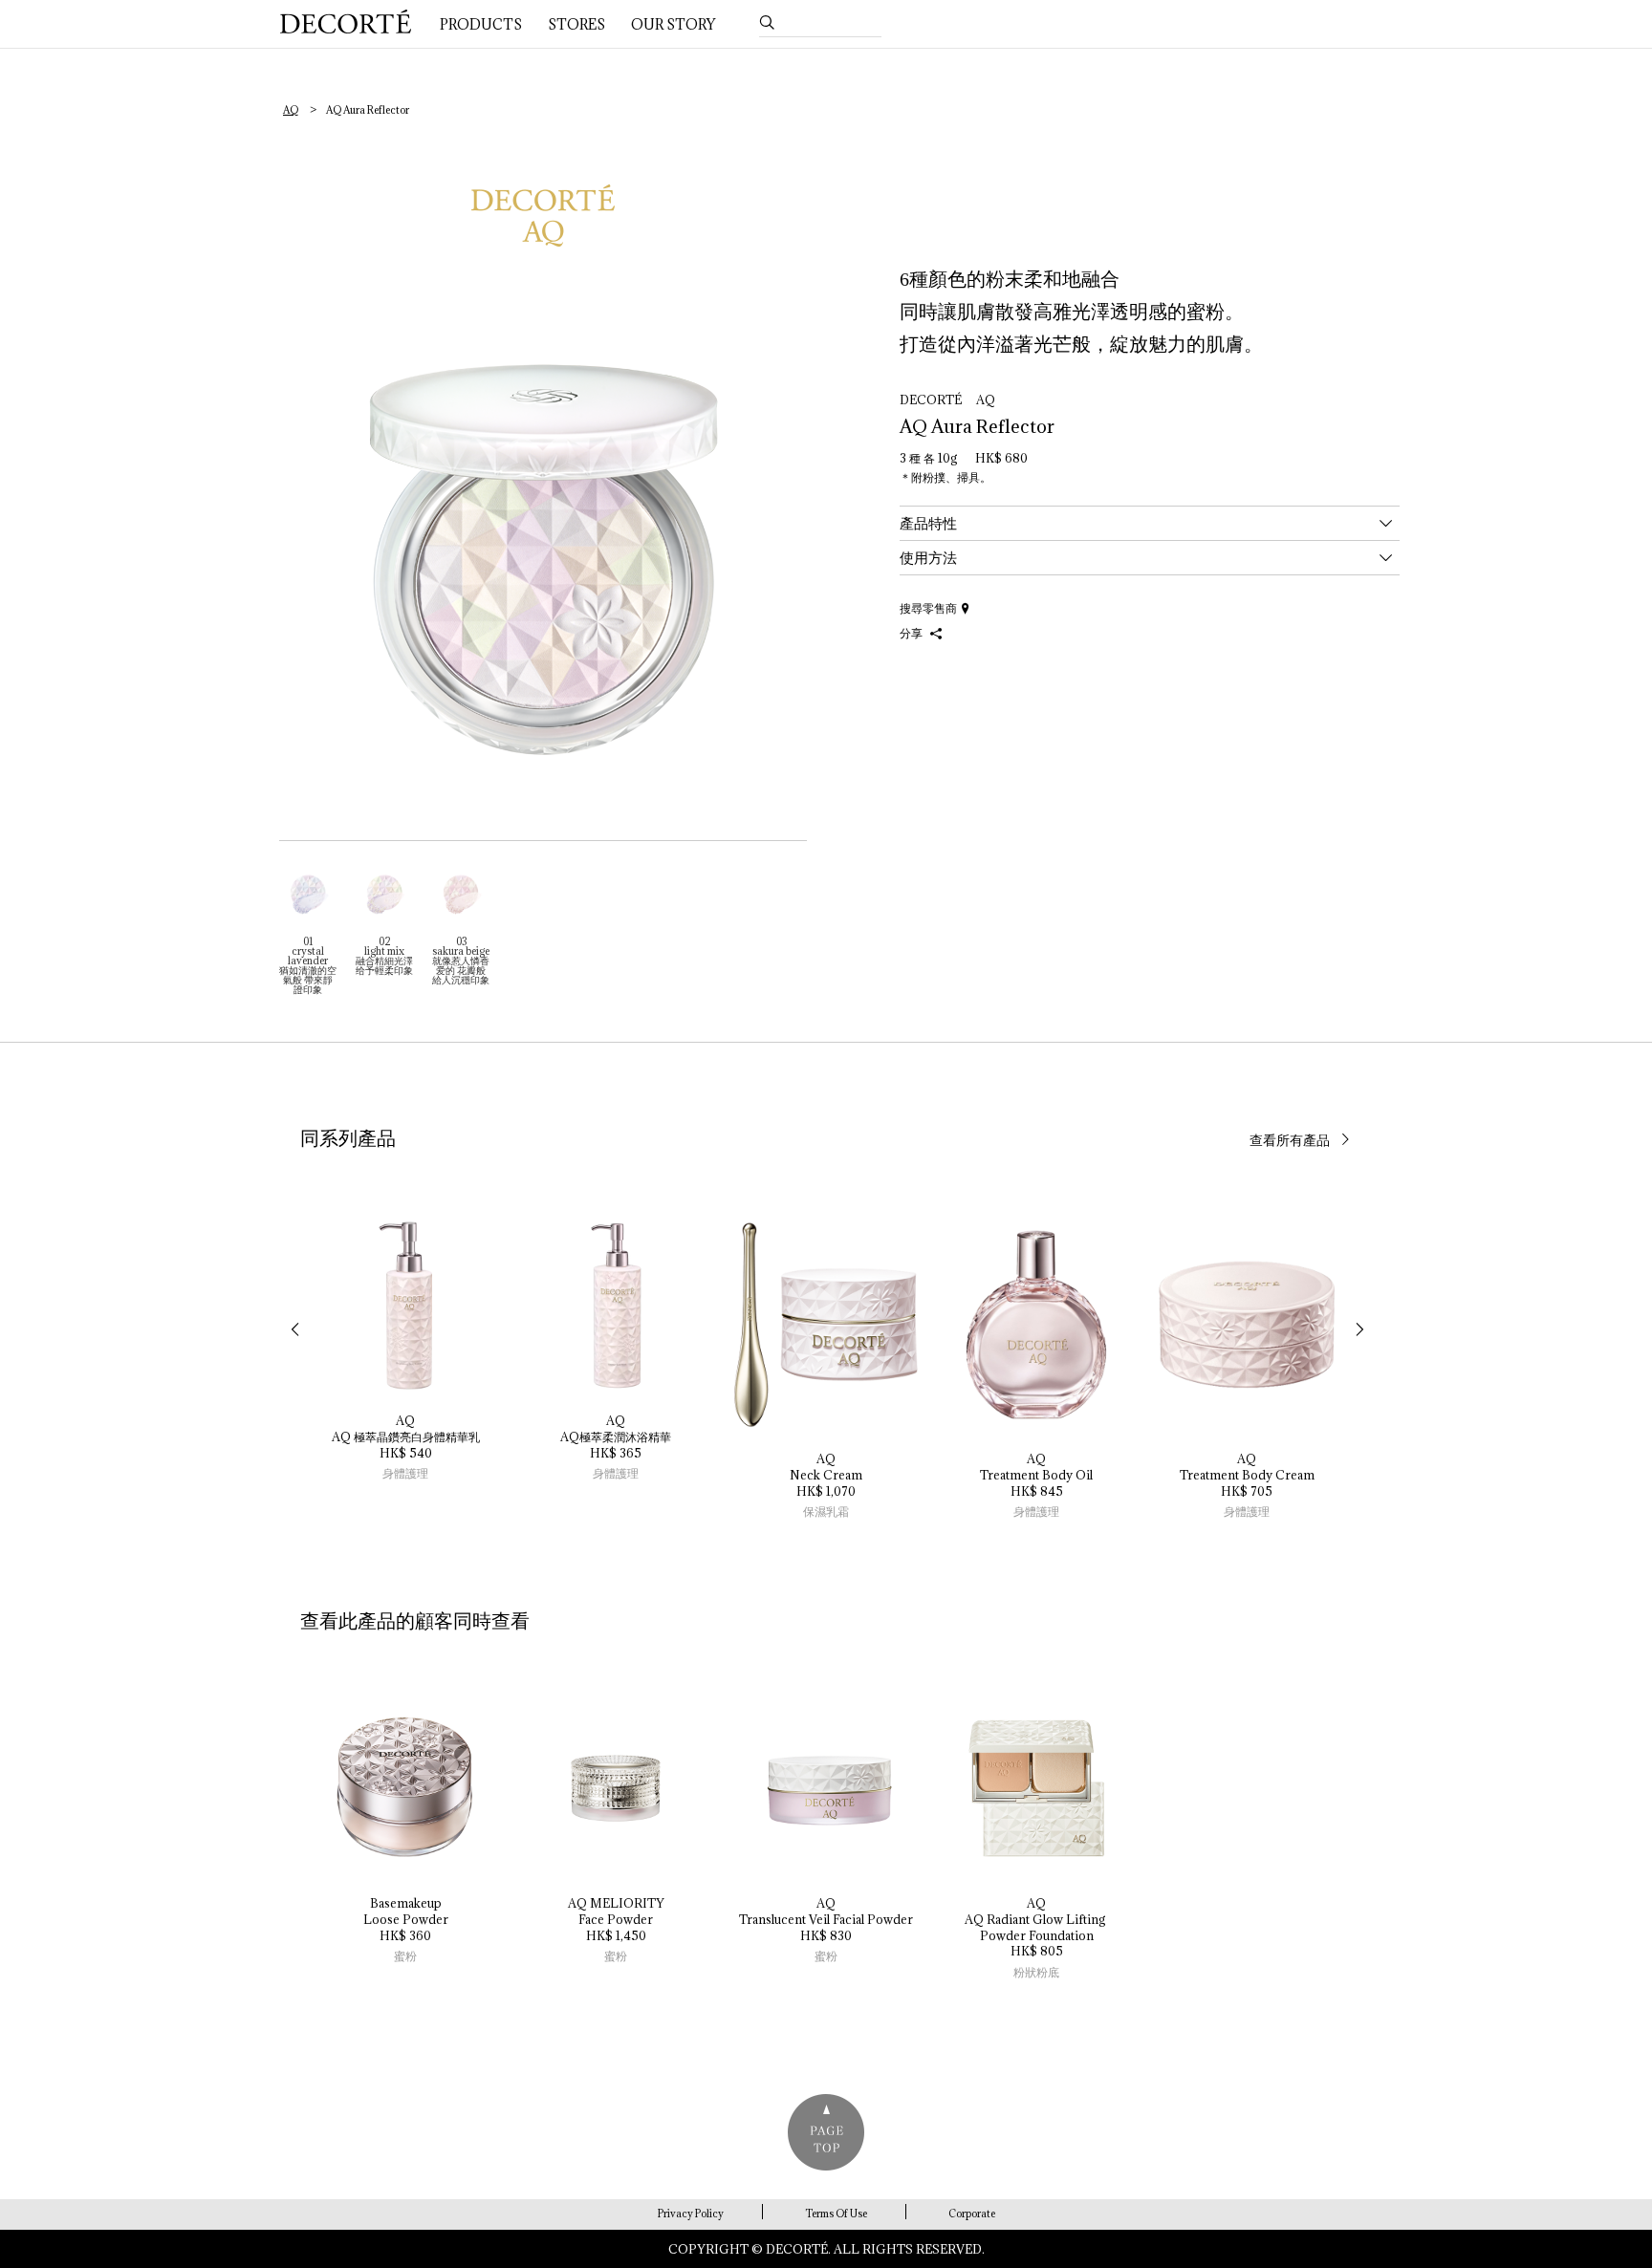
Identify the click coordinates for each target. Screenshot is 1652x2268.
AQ (291, 110)
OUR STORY (673, 24)
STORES (576, 24)
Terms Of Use (836, 2214)
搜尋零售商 (928, 608)
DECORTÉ (346, 22)
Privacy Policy (691, 2214)
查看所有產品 (1290, 1140)
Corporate (972, 2214)
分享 (913, 633)
